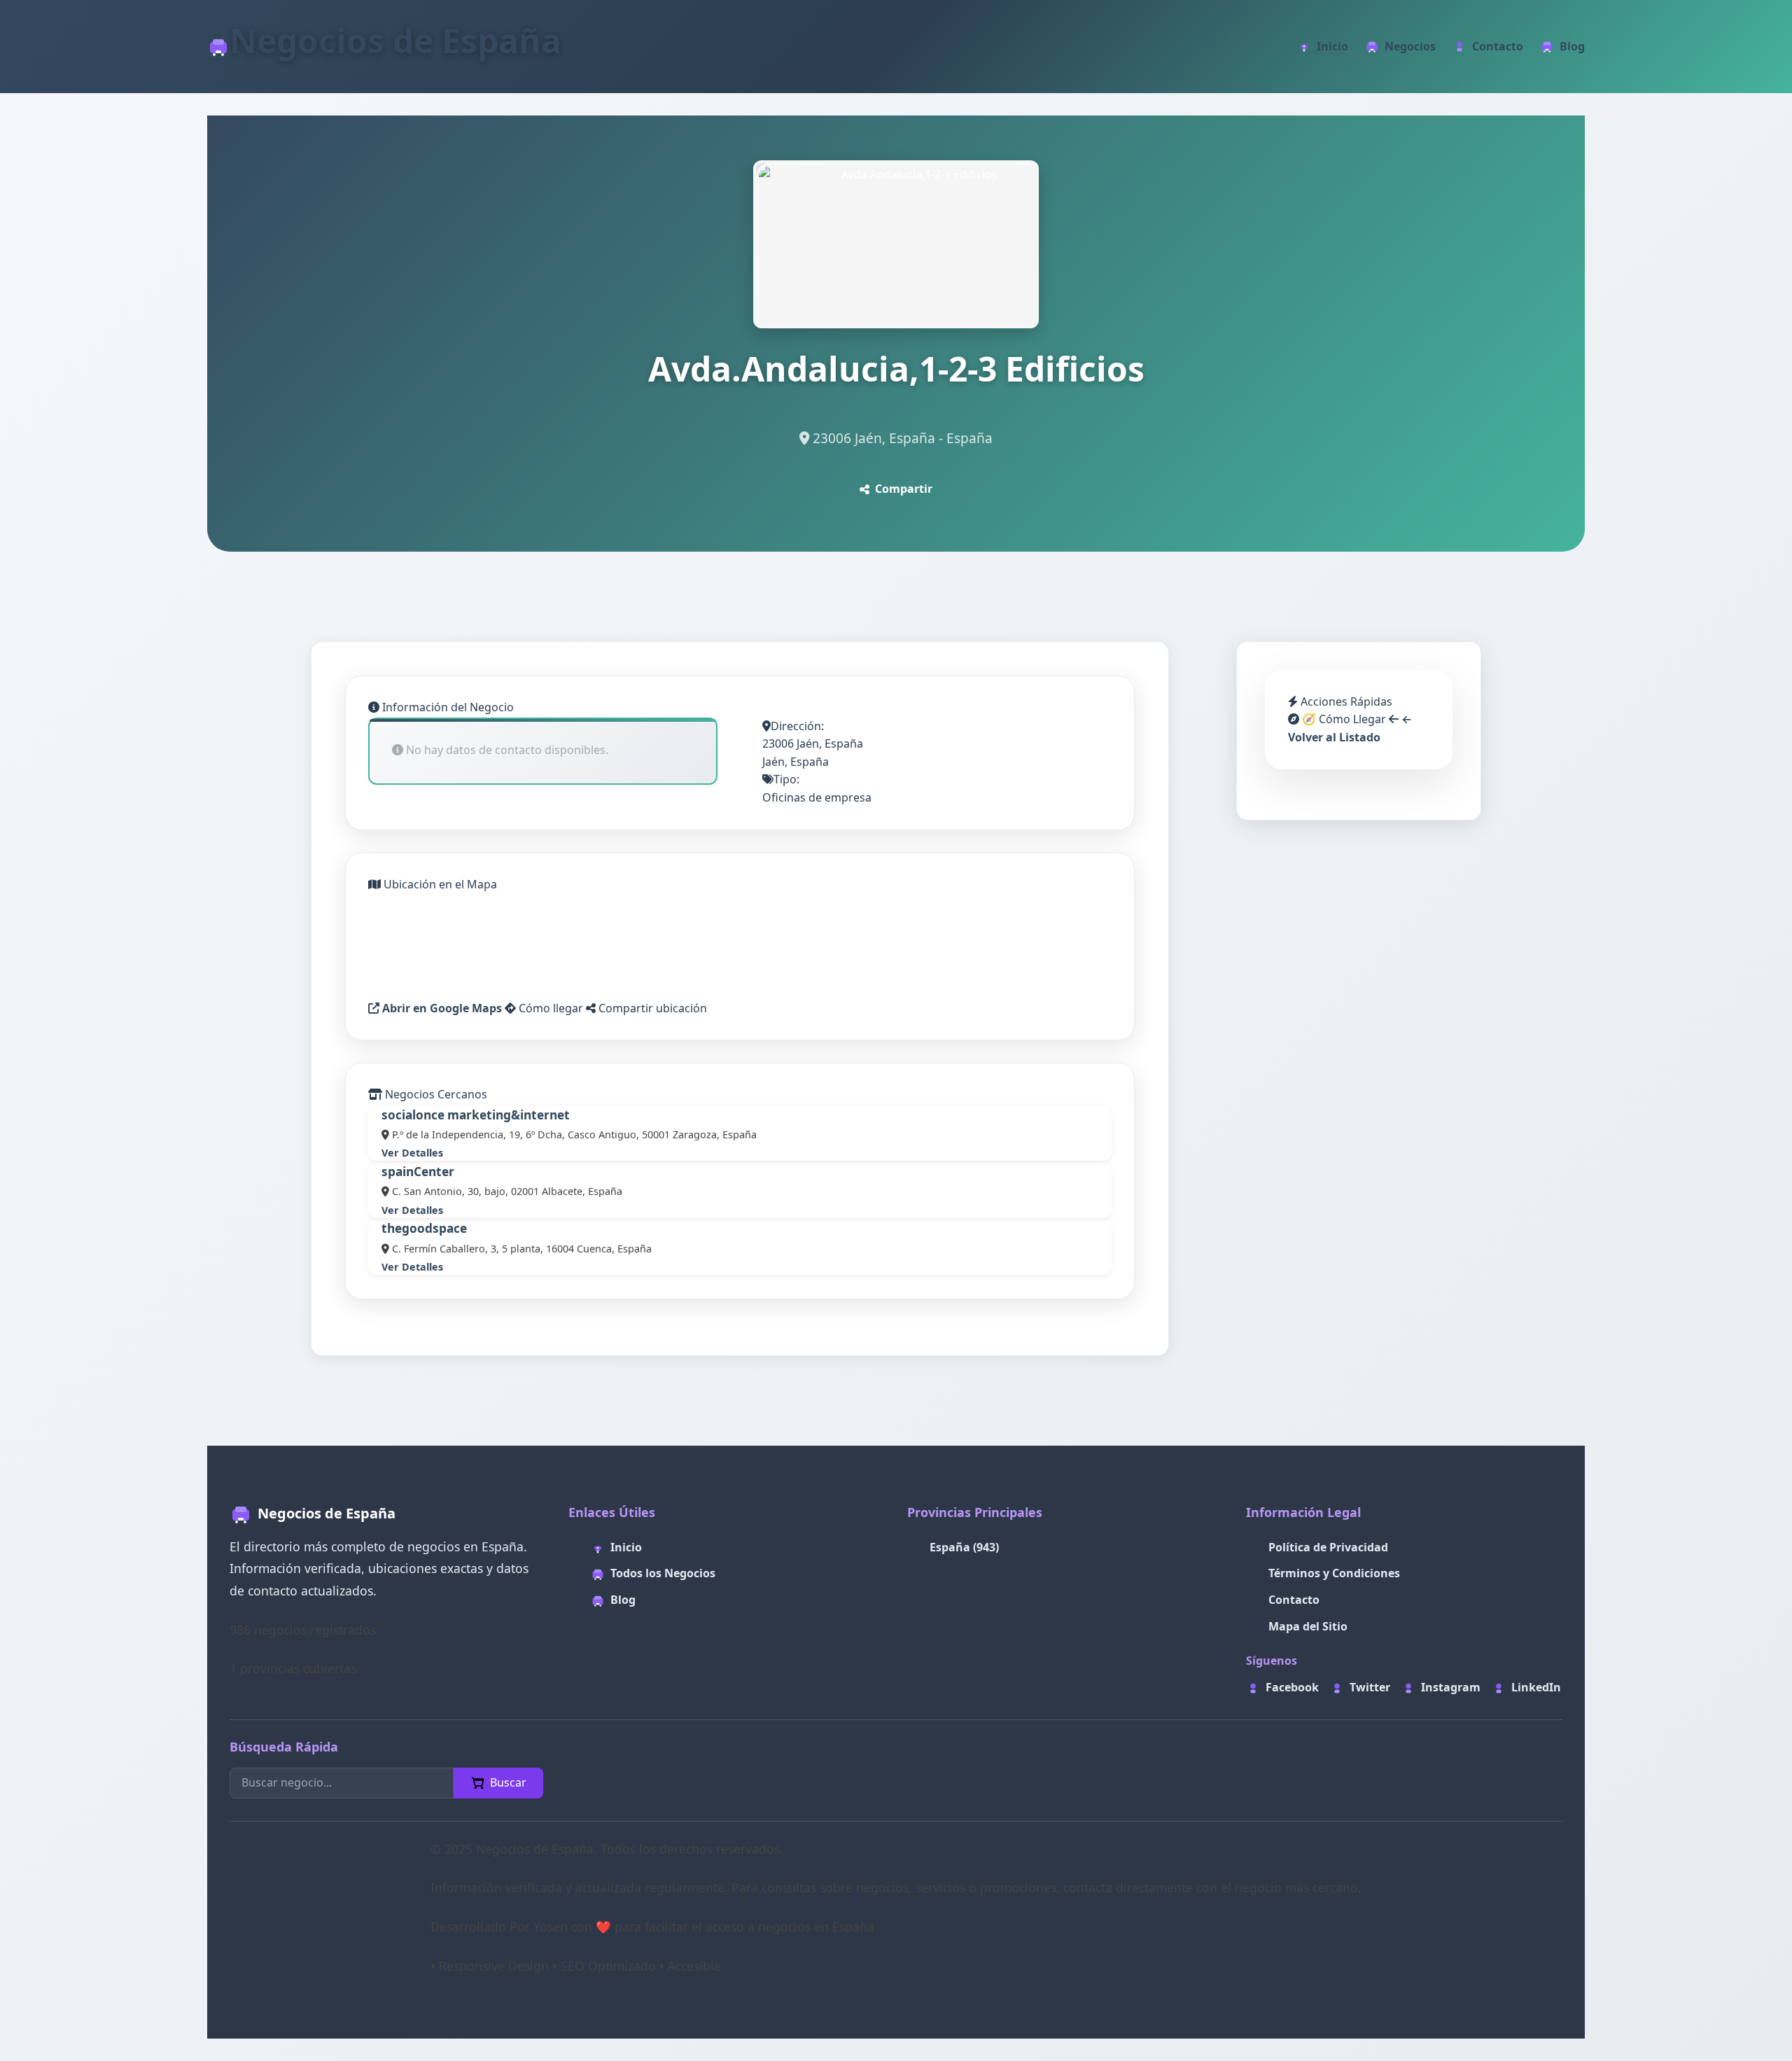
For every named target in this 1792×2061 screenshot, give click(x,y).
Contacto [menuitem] (1498, 46)
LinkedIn (1536, 1687)
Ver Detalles (412, 1153)
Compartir (904, 489)
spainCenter (418, 1172)
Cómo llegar (549, 1008)
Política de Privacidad (1328, 1547)
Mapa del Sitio (1308, 1626)
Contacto (1294, 1600)
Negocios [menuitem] (1410, 46)
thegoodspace (424, 1228)
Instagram (1451, 1687)
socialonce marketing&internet (476, 1115)
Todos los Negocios (663, 1573)
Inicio (626, 1547)
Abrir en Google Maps (441, 1008)
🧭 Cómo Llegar (1343, 719)
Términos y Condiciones (1334, 1573)
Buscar (508, 1782)
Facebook (1292, 1687)
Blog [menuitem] (1572, 46)
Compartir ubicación (651, 1008)
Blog (623, 1600)
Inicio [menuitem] (1332, 46)
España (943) (964, 1547)
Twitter (1370, 1687)
